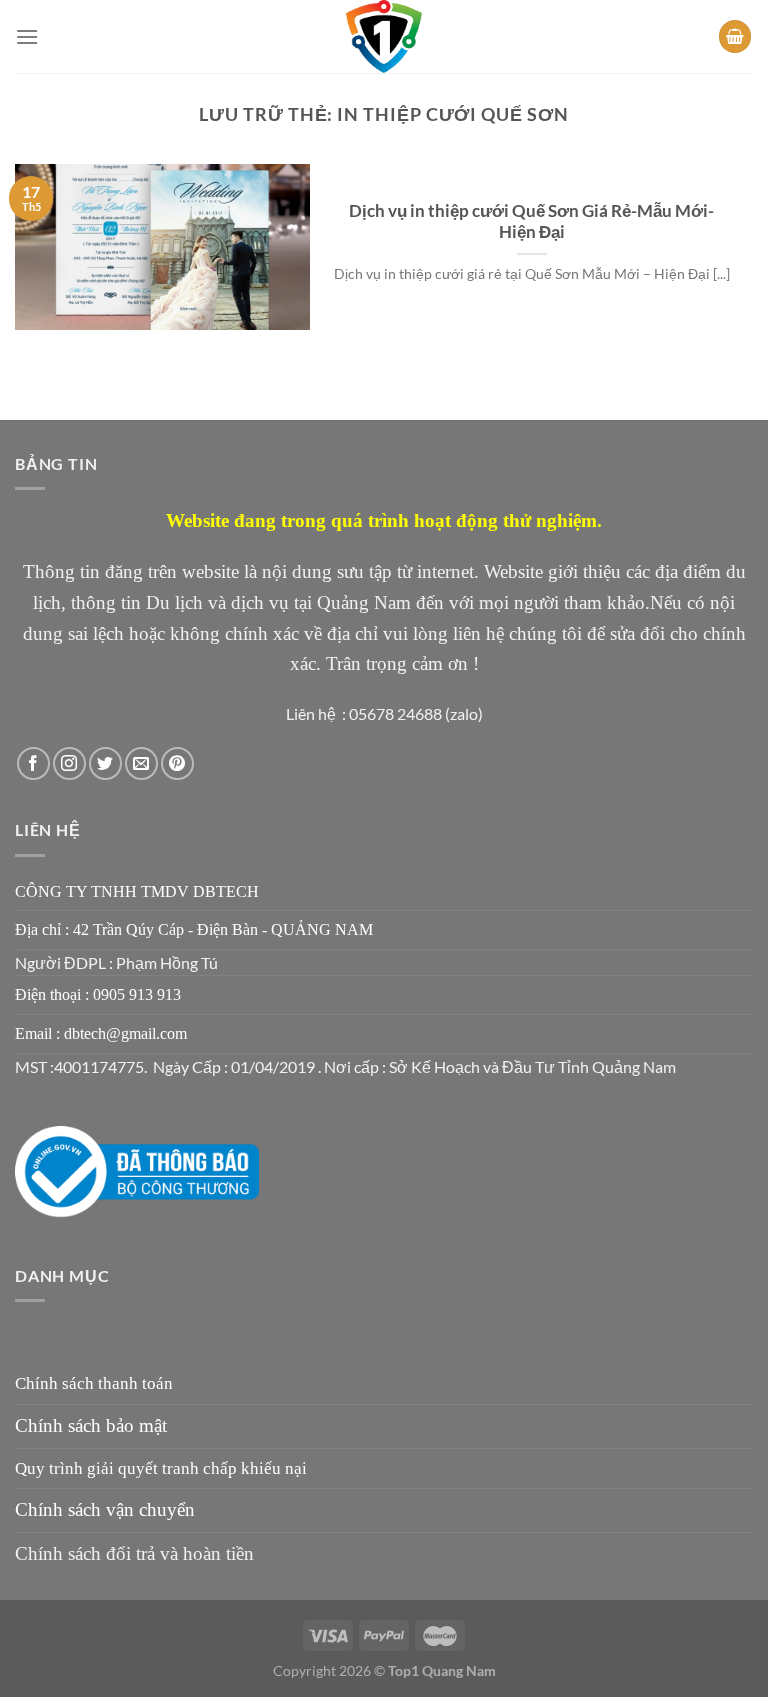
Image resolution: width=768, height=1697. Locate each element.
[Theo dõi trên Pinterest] (177, 763)
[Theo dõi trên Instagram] (69, 763)
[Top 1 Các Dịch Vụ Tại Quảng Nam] (384, 36)
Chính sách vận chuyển (105, 1509)
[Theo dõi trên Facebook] (33, 763)
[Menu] (27, 36)
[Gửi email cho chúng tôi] (141, 763)
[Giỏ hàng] (735, 36)
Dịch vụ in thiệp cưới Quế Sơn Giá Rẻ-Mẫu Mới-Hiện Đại (531, 222)
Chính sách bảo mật (91, 1425)
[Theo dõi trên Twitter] (105, 763)
